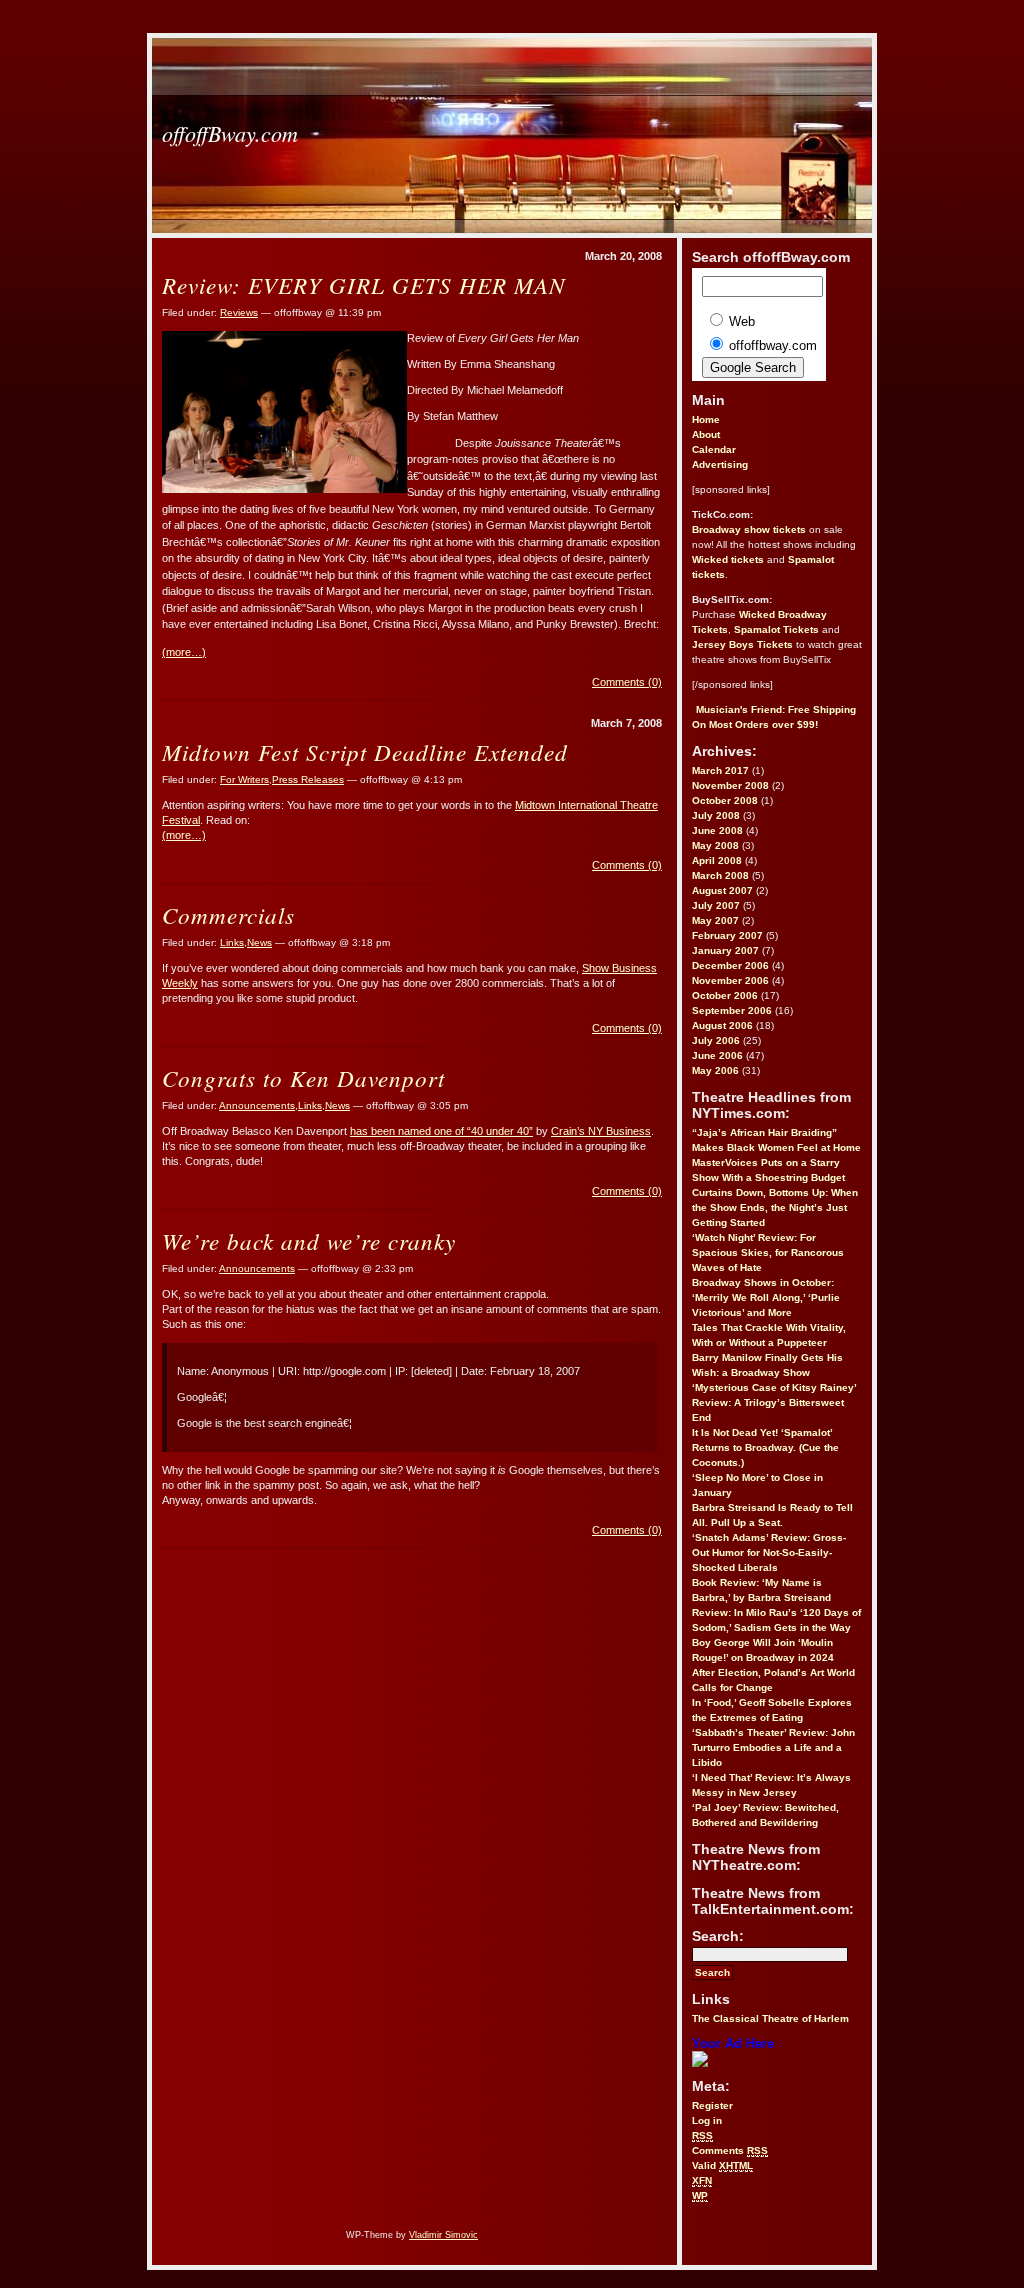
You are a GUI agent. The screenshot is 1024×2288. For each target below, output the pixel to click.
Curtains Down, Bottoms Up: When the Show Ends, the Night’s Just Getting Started (775, 1207)
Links (232, 942)
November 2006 (730, 980)
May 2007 (715, 920)
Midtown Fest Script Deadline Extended (365, 751)
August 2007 (722, 890)
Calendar (714, 449)
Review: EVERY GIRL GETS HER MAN (363, 284)
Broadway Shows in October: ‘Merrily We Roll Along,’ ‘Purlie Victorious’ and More (766, 1297)
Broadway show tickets (749, 529)
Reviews (239, 312)
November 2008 (730, 785)
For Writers (244, 779)
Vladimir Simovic (443, 2235)
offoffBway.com (230, 133)
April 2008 (717, 860)
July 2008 (716, 815)
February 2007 (727, 935)
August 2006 (722, 1025)
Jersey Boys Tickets (742, 644)
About (706, 434)
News (259, 942)
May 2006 (715, 1070)
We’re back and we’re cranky (309, 1240)
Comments (730, 2150)
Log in (707, 2120)
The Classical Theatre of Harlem (770, 2018)
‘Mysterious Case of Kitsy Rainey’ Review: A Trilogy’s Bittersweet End (774, 1402)
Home (706, 419)
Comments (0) (627, 682)
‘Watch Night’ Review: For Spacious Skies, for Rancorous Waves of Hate (768, 1252)
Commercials (228, 914)
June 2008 (717, 830)
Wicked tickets (728, 559)
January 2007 (725, 950)
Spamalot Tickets (776, 629)
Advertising (720, 464)
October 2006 (725, 995)
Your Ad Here (733, 2043)
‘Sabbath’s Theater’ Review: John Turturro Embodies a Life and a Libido (773, 1747)
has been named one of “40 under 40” (441, 1131)
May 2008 (715, 845)
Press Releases (308, 779)
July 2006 (716, 1040)
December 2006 (730, 965)
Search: (718, 1936)
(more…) (184, 652)
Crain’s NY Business (601, 1131)
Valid (722, 2165)
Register (712, 2105)
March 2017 (720, 770)
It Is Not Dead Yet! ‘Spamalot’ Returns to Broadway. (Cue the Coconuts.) (765, 1447)
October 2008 (725, 800)
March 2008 (720, 875)
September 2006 (732, 1010)
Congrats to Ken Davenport (303, 1077)
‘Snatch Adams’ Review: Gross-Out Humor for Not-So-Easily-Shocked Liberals (769, 1552)
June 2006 (717, 1055)
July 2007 (716, 905)
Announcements (257, 1105)
